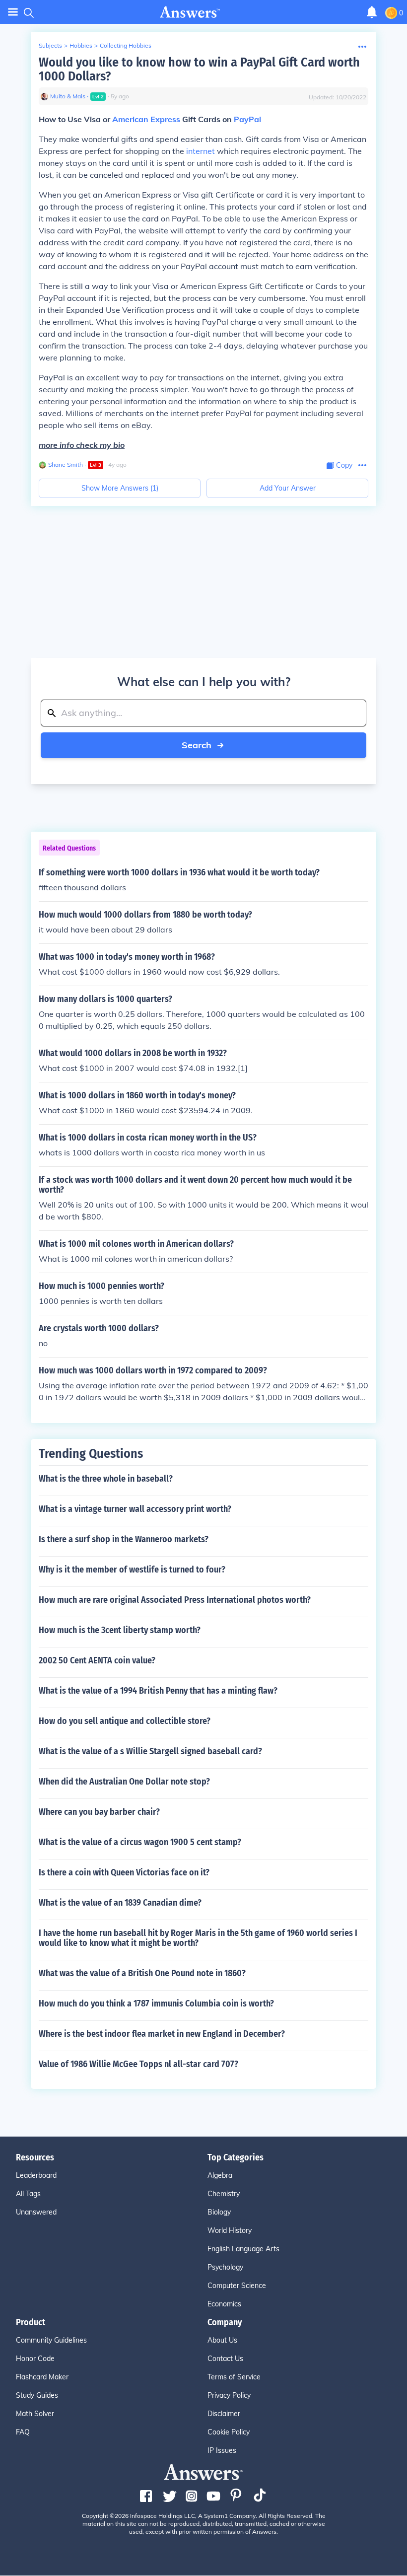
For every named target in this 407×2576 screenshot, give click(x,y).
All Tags (28, 2194)
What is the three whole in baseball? (106, 1479)
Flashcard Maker (42, 2377)
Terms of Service (234, 2377)
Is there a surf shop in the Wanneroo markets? (124, 1539)
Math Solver (35, 2414)
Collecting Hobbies (126, 45)
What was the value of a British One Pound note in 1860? (142, 1973)
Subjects (50, 45)
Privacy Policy (229, 2395)
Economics (224, 2304)
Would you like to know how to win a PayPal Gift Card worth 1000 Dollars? (199, 69)
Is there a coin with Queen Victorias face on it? (124, 1872)
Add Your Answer (288, 488)
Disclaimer (224, 2414)
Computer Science (237, 2286)
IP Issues (222, 2450)
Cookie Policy (229, 2432)
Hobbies (81, 45)
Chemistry (224, 2194)
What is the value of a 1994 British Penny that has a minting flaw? (158, 1691)
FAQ (23, 2432)
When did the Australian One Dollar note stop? (124, 1782)
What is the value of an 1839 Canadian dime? (120, 1903)
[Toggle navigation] (13, 12)
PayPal (247, 119)
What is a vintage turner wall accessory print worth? (135, 1509)
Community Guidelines (51, 2340)
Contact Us (225, 2359)
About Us (222, 2340)
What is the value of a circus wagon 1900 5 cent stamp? (140, 1842)
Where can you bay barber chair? (99, 1812)
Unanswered (36, 2212)
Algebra (220, 2175)
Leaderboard (36, 2175)
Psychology (225, 2267)
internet (201, 151)
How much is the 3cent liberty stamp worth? (120, 1630)
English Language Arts (243, 2249)
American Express (146, 119)
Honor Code (35, 2359)
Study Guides (37, 2395)
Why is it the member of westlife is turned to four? (132, 1570)
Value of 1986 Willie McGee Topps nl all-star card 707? (138, 2064)
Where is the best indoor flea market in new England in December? (162, 2034)
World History (230, 2230)
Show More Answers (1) (120, 488)
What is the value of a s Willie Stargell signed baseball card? (150, 1751)
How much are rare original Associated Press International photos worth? (175, 1600)
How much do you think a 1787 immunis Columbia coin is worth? (156, 2004)
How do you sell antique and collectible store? (125, 1721)
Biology (219, 2212)
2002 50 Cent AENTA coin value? (97, 1660)
